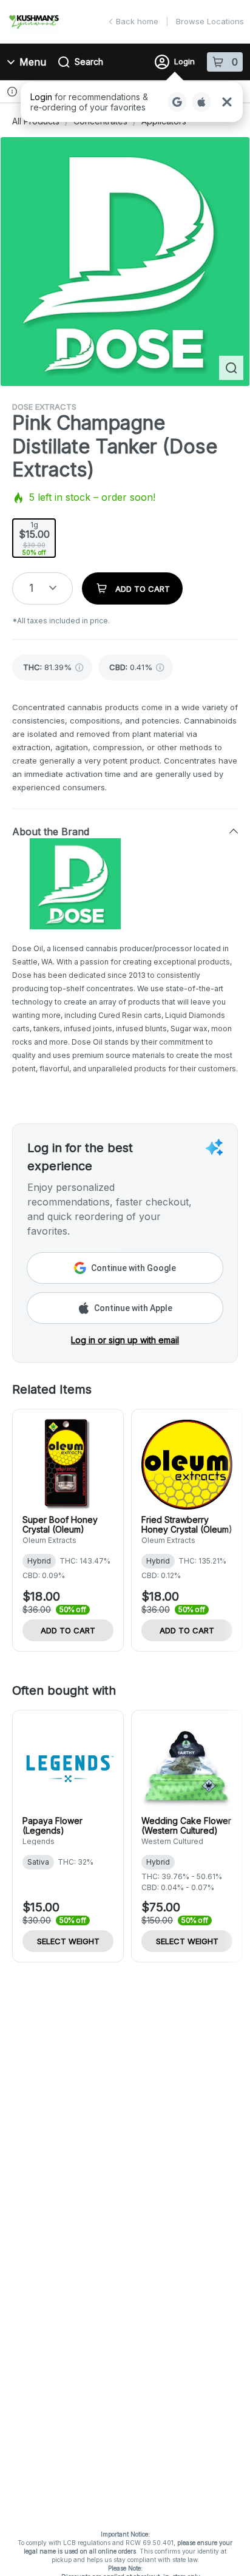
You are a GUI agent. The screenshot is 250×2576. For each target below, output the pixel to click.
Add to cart (68, 1630)
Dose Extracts (44, 407)
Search (89, 62)
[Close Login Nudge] (227, 102)
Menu (33, 62)
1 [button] (31, 588)
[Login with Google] (177, 102)
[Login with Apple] (201, 102)
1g (34, 538)
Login (184, 61)
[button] (132, 102)
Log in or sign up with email (125, 1340)
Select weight (68, 1941)
